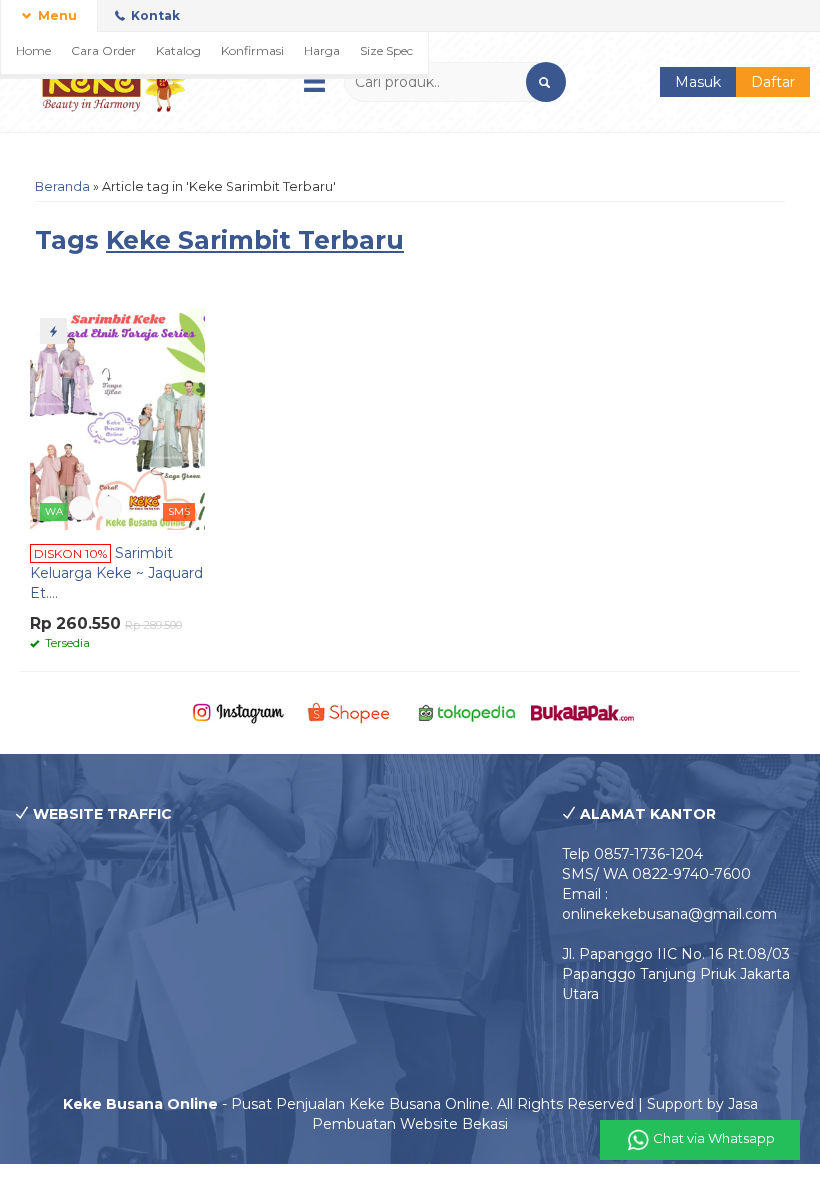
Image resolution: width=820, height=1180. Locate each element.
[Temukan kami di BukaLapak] (582, 712)
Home (33, 50)
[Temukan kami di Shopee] (352, 712)
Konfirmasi (252, 50)
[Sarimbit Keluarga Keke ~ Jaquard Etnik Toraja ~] (117, 418)
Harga (322, 50)
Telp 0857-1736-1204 (632, 854)
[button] (546, 82)
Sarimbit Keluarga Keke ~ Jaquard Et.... (116, 573)
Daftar (773, 82)
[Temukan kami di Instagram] (238, 712)
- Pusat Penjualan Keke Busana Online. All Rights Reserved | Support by (395, 1104)
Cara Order (103, 50)
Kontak (154, 15)
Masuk (698, 82)
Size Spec (386, 50)
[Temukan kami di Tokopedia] (467, 712)
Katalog (178, 50)
